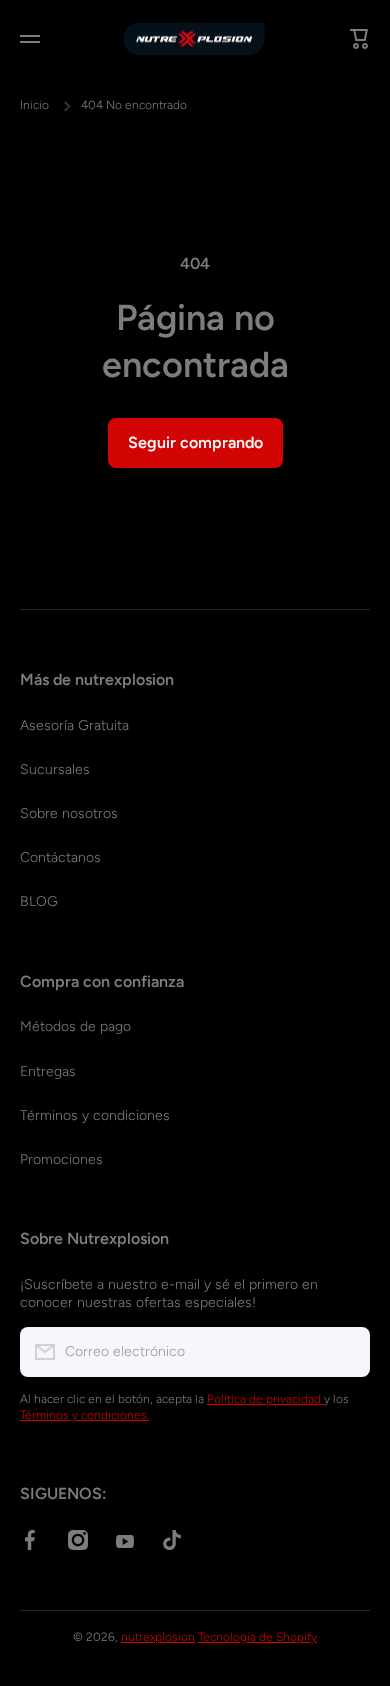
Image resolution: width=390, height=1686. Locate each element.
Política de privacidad (265, 1399)
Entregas (48, 1071)
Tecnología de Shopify (257, 1637)
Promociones (61, 1159)
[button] (360, 39)
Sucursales (55, 769)
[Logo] (195, 39)
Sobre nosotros (69, 813)
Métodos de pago (75, 1026)
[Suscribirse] (345, 1352)
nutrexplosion (158, 1637)
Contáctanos (60, 857)
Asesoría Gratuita (74, 725)
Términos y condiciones (95, 1115)
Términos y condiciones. (84, 1415)
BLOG (39, 901)
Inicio (34, 105)
